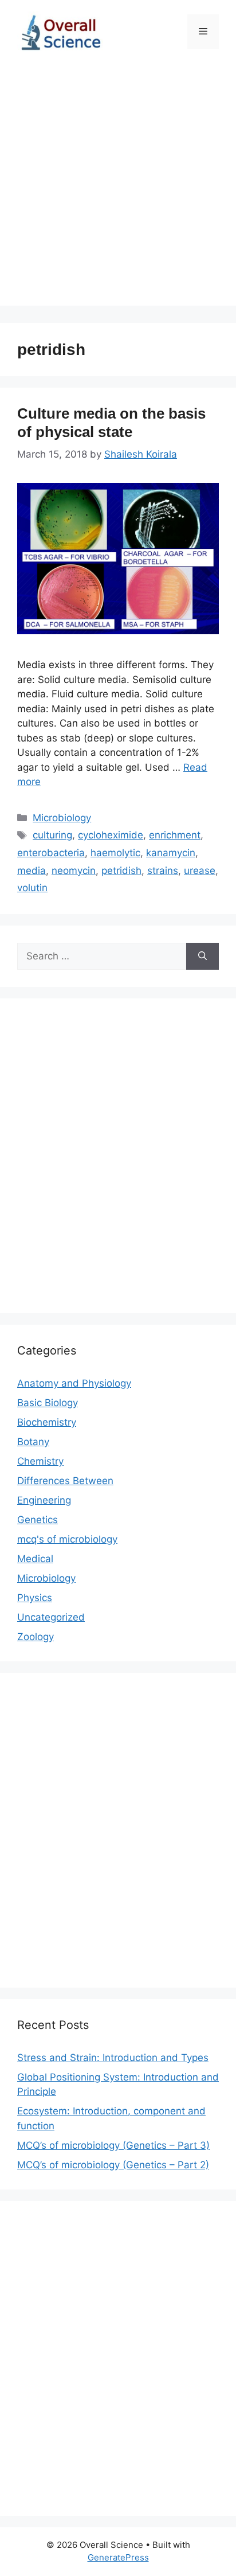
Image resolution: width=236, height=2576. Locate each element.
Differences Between (65, 1481)
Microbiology (62, 818)
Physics (35, 1598)
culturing (52, 835)
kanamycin (171, 853)
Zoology (36, 1637)
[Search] (202, 957)
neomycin (74, 871)
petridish (121, 871)
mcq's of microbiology (67, 1539)
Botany (33, 1442)
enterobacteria (51, 853)
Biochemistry (47, 1422)
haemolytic (115, 853)
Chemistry (40, 1461)
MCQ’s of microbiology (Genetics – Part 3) (113, 2145)
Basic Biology (48, 1403)
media (32, 871)
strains (163, 871)
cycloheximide (111, 835)
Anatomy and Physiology (74, 1383)
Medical (35, 1559)
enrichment (175, 835)
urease (200, 871)
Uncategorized (51, 1617)
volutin (32, 888)
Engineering (44, 1500)
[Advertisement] (118, 188)
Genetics (38, 1520)
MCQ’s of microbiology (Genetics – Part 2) (113, 2165)
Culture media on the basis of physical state (111, 422)
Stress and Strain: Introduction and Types (113, 2058)
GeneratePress (118, 2557)
